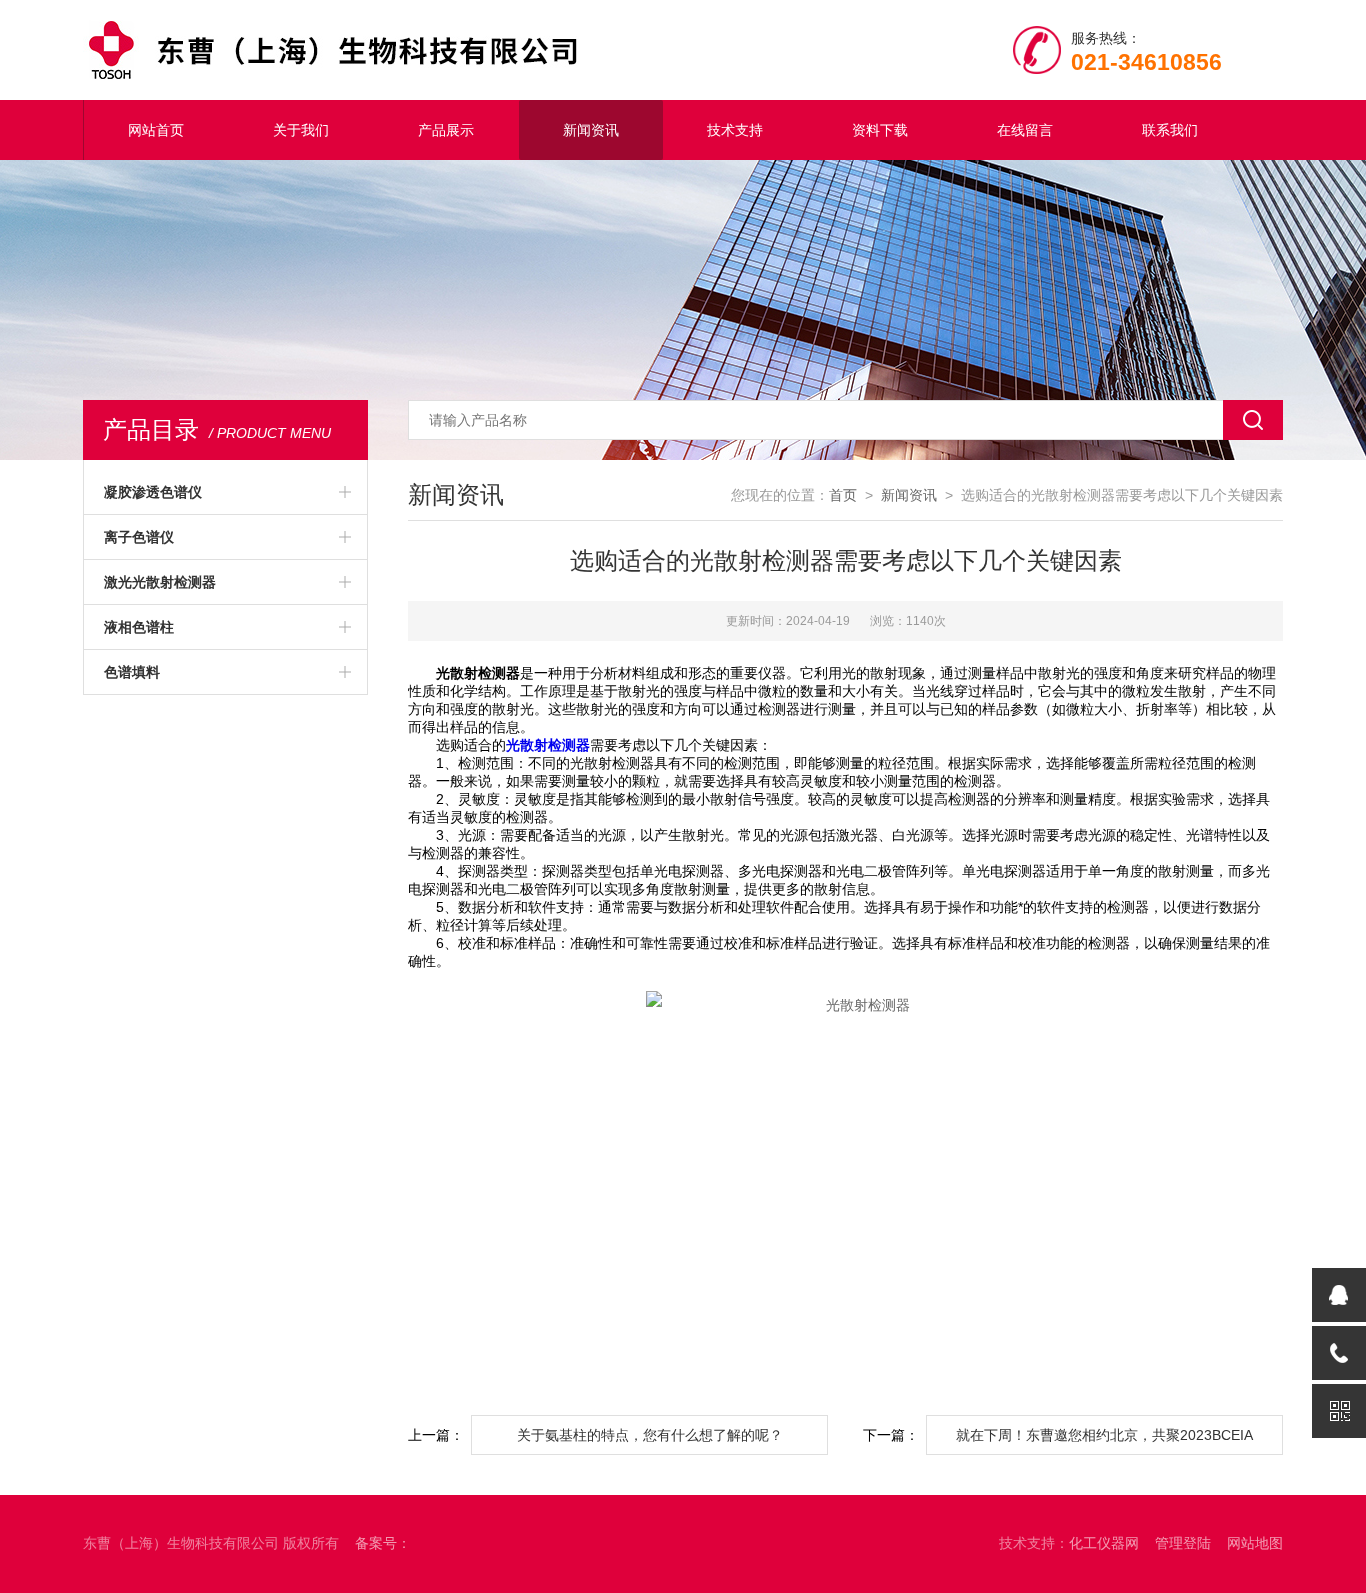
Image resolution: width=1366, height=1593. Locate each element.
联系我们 (1170, 130)
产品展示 (446, 130)
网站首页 (156, 130)
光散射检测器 (548, 745)
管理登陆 (1183, 1543)
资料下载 (880, 130)
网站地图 (1255, 1543)
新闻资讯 (591, 130)
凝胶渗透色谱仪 (153, 492)
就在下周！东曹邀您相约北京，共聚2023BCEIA (1104, 1435)
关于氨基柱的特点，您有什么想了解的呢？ (650, 1435)
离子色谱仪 (139, 537)
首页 (843, 495)
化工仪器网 (1104, 1543)
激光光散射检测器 (160, 582)
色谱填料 (132, 672)
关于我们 (301, 130)
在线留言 (1025, 130)
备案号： (383, 1543)
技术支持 (735, 130)
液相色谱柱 (139, 627)
